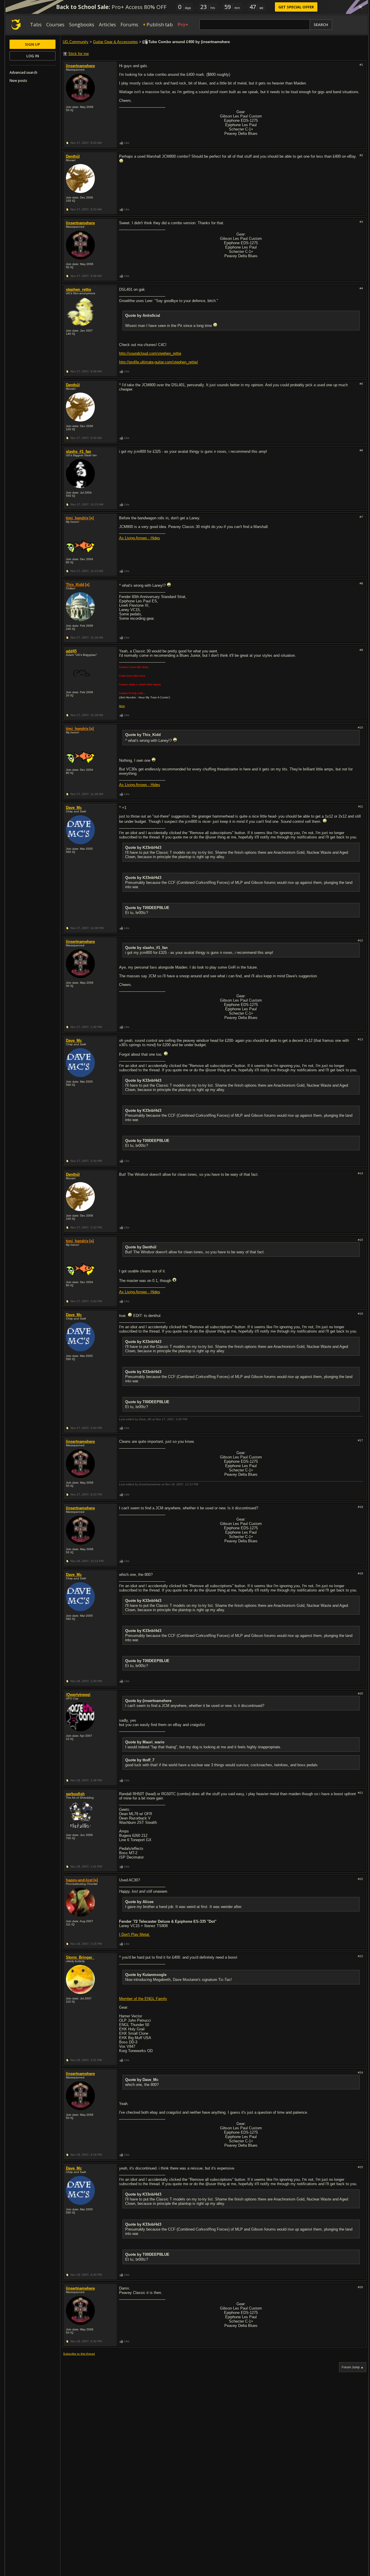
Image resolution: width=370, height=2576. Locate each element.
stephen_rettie (78, 289)
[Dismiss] (360, 7)
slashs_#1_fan (78, 451)
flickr (122, 706)
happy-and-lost (79, 1880)
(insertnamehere (80, 66)
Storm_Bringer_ (80, 1957)
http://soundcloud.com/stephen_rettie (150, 353)
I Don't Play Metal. (135, 1934)
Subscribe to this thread (79, 2354)
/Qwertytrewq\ (78, 1695)
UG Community (76, 42)
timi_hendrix (77, 518)
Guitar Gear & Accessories (115, 42)
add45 (71, 651)
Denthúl (73, 156)
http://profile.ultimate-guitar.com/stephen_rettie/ (159, 362)
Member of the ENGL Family (143, 1999)
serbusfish (75, 1794)
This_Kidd (75, 585)
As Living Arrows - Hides (140, 538)
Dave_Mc (74, 808)
